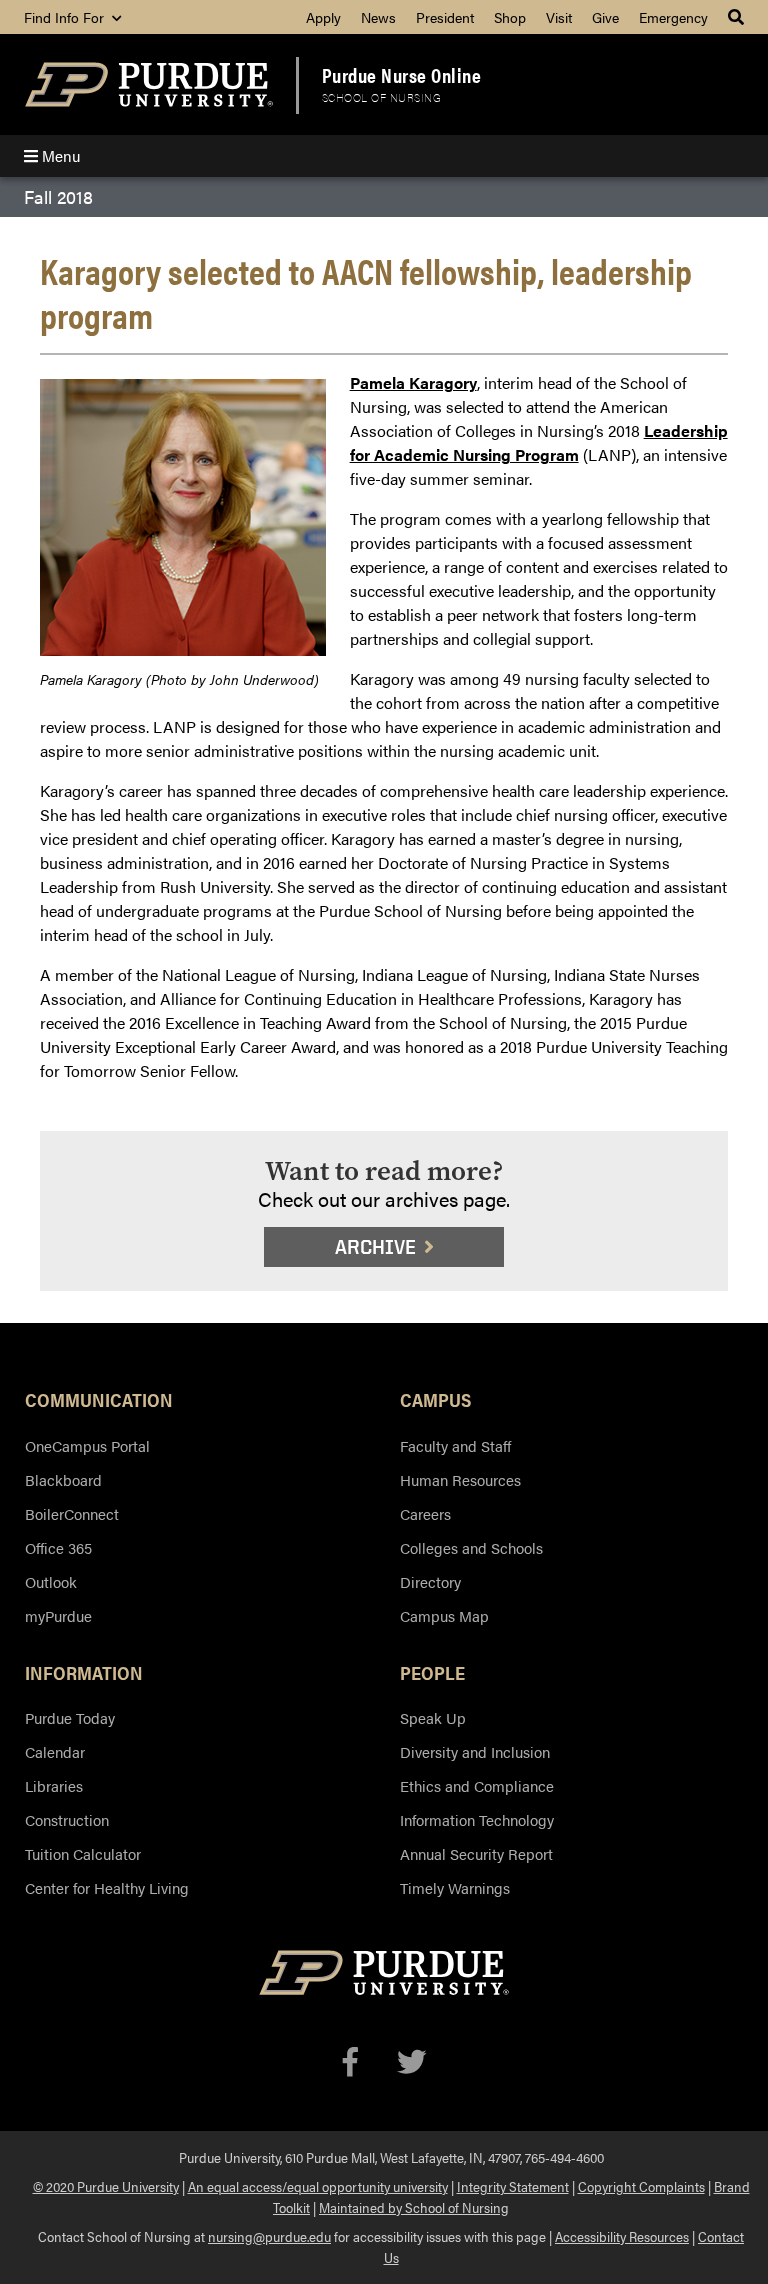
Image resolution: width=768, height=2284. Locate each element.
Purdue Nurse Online (402, 75)
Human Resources (460, 1479)
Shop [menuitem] (510, 17)
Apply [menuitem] (323, 17)
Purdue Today (70, 1717)
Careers (425, 1513)
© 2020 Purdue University (106, 2186)
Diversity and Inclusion (475, 1751)
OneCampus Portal (87, 1445)
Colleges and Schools (471, 1547)
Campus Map (444, 1615)
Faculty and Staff (455, 1445)
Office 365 (58, 1547)
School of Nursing (382, 97)
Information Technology (477, 1819)
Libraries (54, 1785)
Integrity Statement (513, 2186)
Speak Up (433, 1717)
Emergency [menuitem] (673, 17)
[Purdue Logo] (149, 84)
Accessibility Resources (622, 2236)
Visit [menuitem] (559, 17)
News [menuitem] (378, 17)
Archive (375, 1246)
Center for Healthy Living (107, 1887)
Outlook (51, 1581)
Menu (59, 155)
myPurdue (58, 1615)
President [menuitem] (445, 17)
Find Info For (66, 17)
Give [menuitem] (605, 17)
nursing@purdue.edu (269, 2236)
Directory (430, 1581)
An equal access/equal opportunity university (318, 2186)
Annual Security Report (476, 1853)
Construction (67, 1819)
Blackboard (63, 1479)
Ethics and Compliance (477, 1785)
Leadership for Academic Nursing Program (539, 442)
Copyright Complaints (641, 2186)
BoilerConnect (72, 1513)
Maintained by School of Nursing (414, 2207)
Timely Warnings (455, 1887)
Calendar (55, 1751)
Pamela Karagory (413, 382)
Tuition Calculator (83, 1853)
